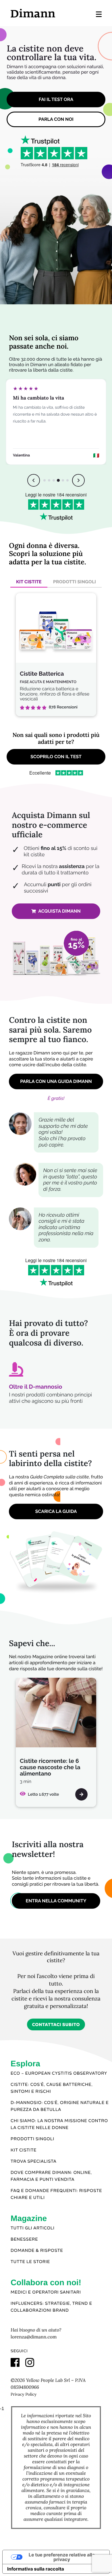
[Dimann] (33, 13)
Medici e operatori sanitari (46, 2292)
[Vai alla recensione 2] (49, 480)
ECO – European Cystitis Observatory (59, 2074)
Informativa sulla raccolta (36, 2569)
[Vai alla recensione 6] (67, 480)
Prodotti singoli (32, 2139)
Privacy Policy (24, 2394)
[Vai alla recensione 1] (45, 480)
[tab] (29, 582)
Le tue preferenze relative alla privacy (62, 2557)
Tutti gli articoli (33, 2228)
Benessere (24, 2239)
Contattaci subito (56, 2025)
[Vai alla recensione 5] (63, 480)
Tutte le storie (30, 2262)
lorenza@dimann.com (34, 2337)
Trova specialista (34, 2162)
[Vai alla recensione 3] (54, 480)
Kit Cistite (24, 2150)
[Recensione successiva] (78, 480)
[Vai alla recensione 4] (58, 480)
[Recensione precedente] (34, 480)
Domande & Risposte (37, 2251)
